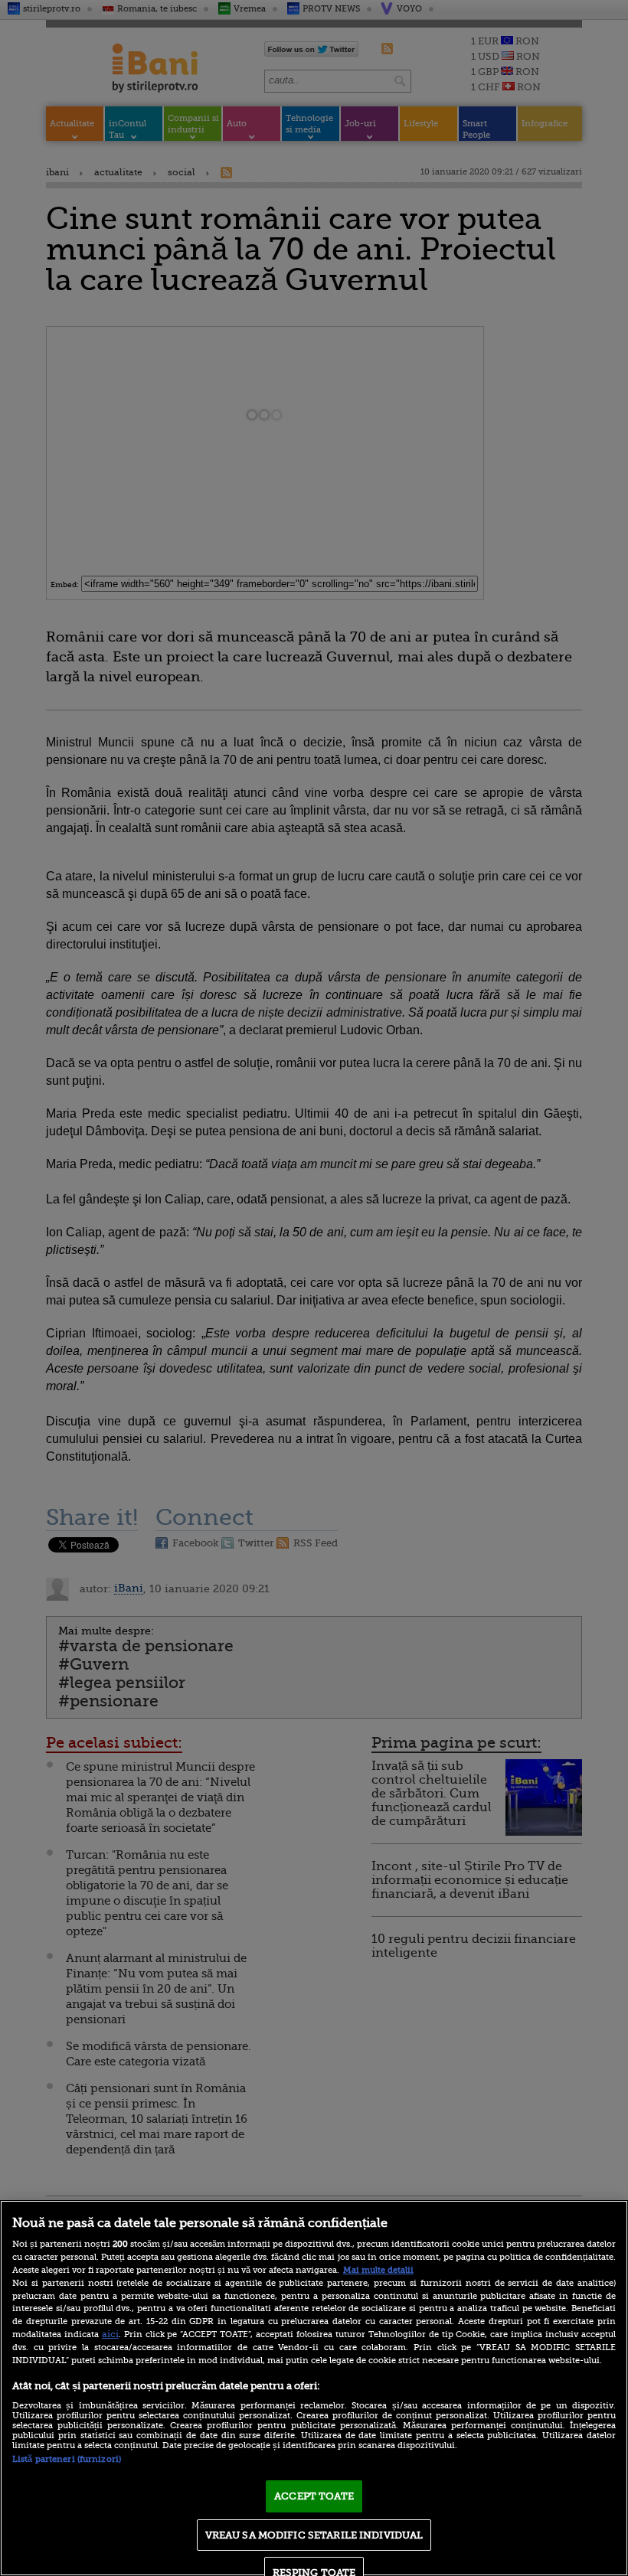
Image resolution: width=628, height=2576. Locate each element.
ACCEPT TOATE (314, 2496)
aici (110, 2334)
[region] (314, 2388)
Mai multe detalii (378, 2270)
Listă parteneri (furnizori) (67, 2459)
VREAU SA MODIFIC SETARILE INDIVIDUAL (314, 2535)
